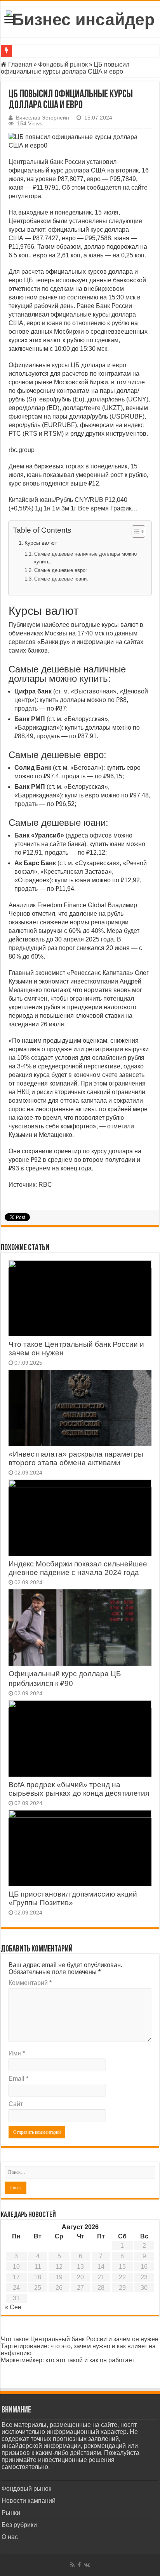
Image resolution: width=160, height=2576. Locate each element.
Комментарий (30, 1983)
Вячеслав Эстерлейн (43, 118)
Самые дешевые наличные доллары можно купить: (85, 558)
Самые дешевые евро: (61, 570)
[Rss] (72, 2565)
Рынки (11, 2513)
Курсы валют (41, 543)
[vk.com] (87, 2565)
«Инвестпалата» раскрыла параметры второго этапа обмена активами (76, 1458)
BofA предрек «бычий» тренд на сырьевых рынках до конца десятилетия (79, 1789)
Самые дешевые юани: (61, 579)
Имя (17, 2053)
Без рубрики (19, 2525)
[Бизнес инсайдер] (80, 18)
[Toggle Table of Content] (135, 531)
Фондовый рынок (63, 64)
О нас (10, 2537)
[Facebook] (79, 2565)
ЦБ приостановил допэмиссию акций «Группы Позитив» (73, 1898)
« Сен (13, 2307)
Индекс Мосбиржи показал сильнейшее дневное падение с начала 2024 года (78, 1568)
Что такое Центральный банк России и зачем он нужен (80, 2339)
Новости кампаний (29, 2501)
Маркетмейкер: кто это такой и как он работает (68, 2360)
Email (18, 2079)
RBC (45, 1185)
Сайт (16, 2104)
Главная (19, 64)
